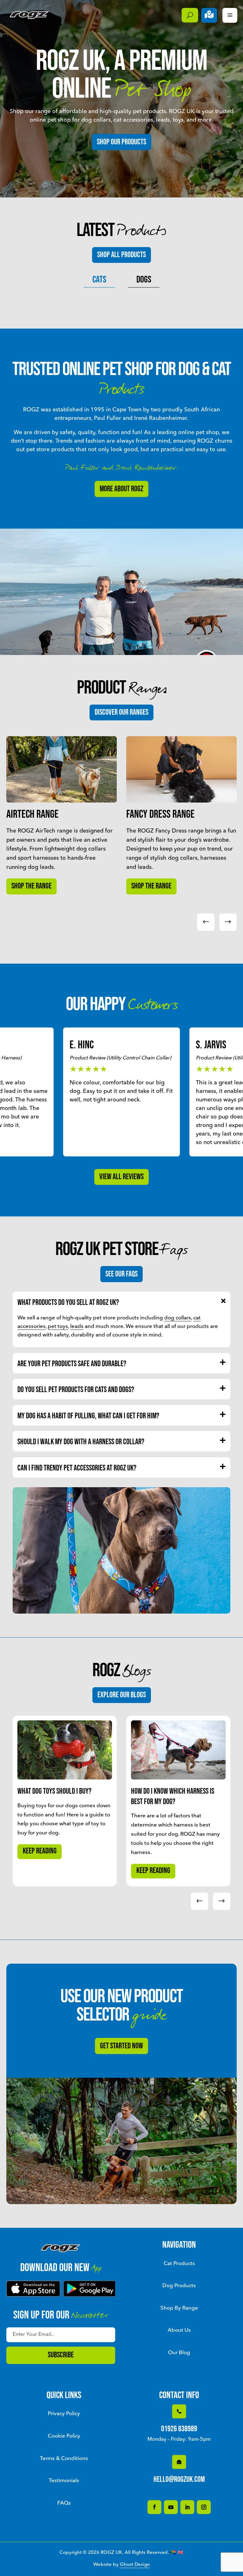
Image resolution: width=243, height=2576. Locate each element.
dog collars (178, 1318)
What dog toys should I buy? (54, 1791)
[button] (228, 922)
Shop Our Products (121, 142)
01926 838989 (179, 2429)
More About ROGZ (121, 489)
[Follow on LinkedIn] (187, 2507)
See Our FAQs (121, 1274)
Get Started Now (121, 2046)
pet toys (58, 1327)
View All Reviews (121, 1177)
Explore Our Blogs (122, 1695)
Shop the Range (31, 886)
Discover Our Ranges (121, 712)
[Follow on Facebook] (154, 2507)
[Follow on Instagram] (204, 2507)
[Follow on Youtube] (171, 2507)
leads (77, 1327)
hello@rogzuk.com (179, 2479)
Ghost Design (135, 2565)
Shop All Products (121, 255)
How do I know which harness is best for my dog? (173, 1797)
